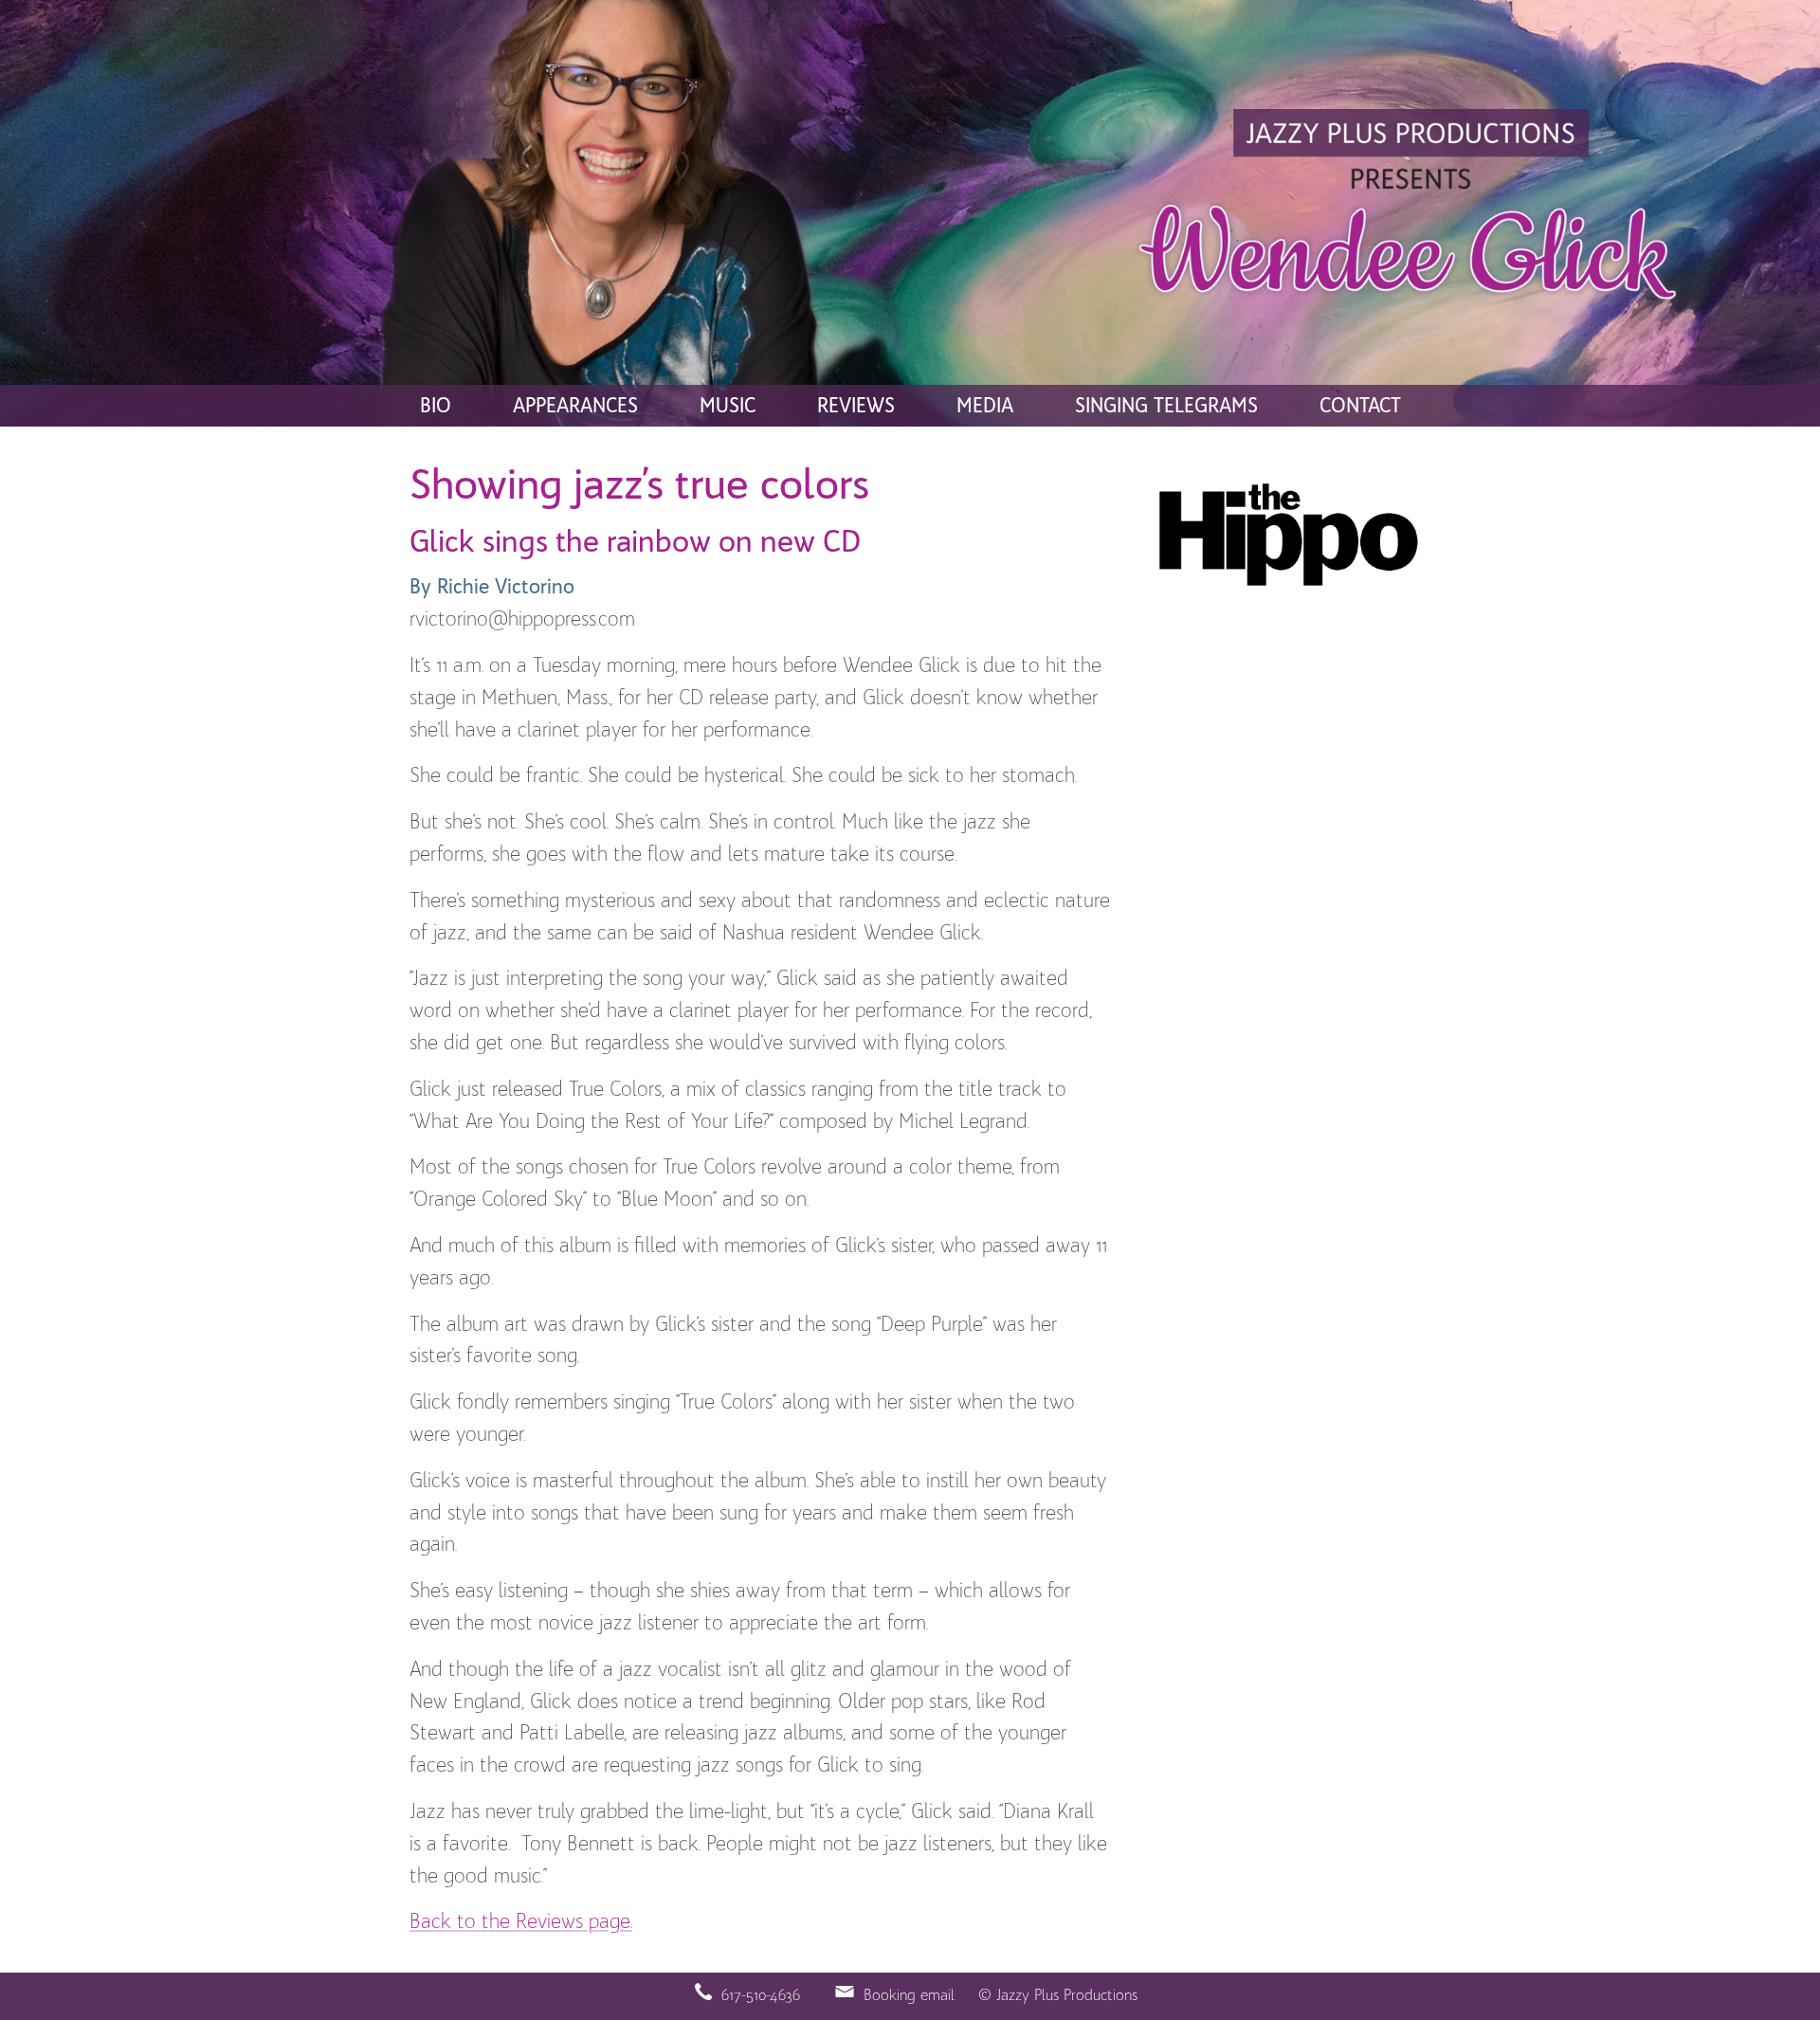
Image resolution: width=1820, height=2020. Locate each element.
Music (728, 407)
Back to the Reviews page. (521, 1923)
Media (985, 407)
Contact (1360, 407)
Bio (436, 407)
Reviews (856, 407)
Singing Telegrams (1166, 407)
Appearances (575, 407)
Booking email (909, 1996)
